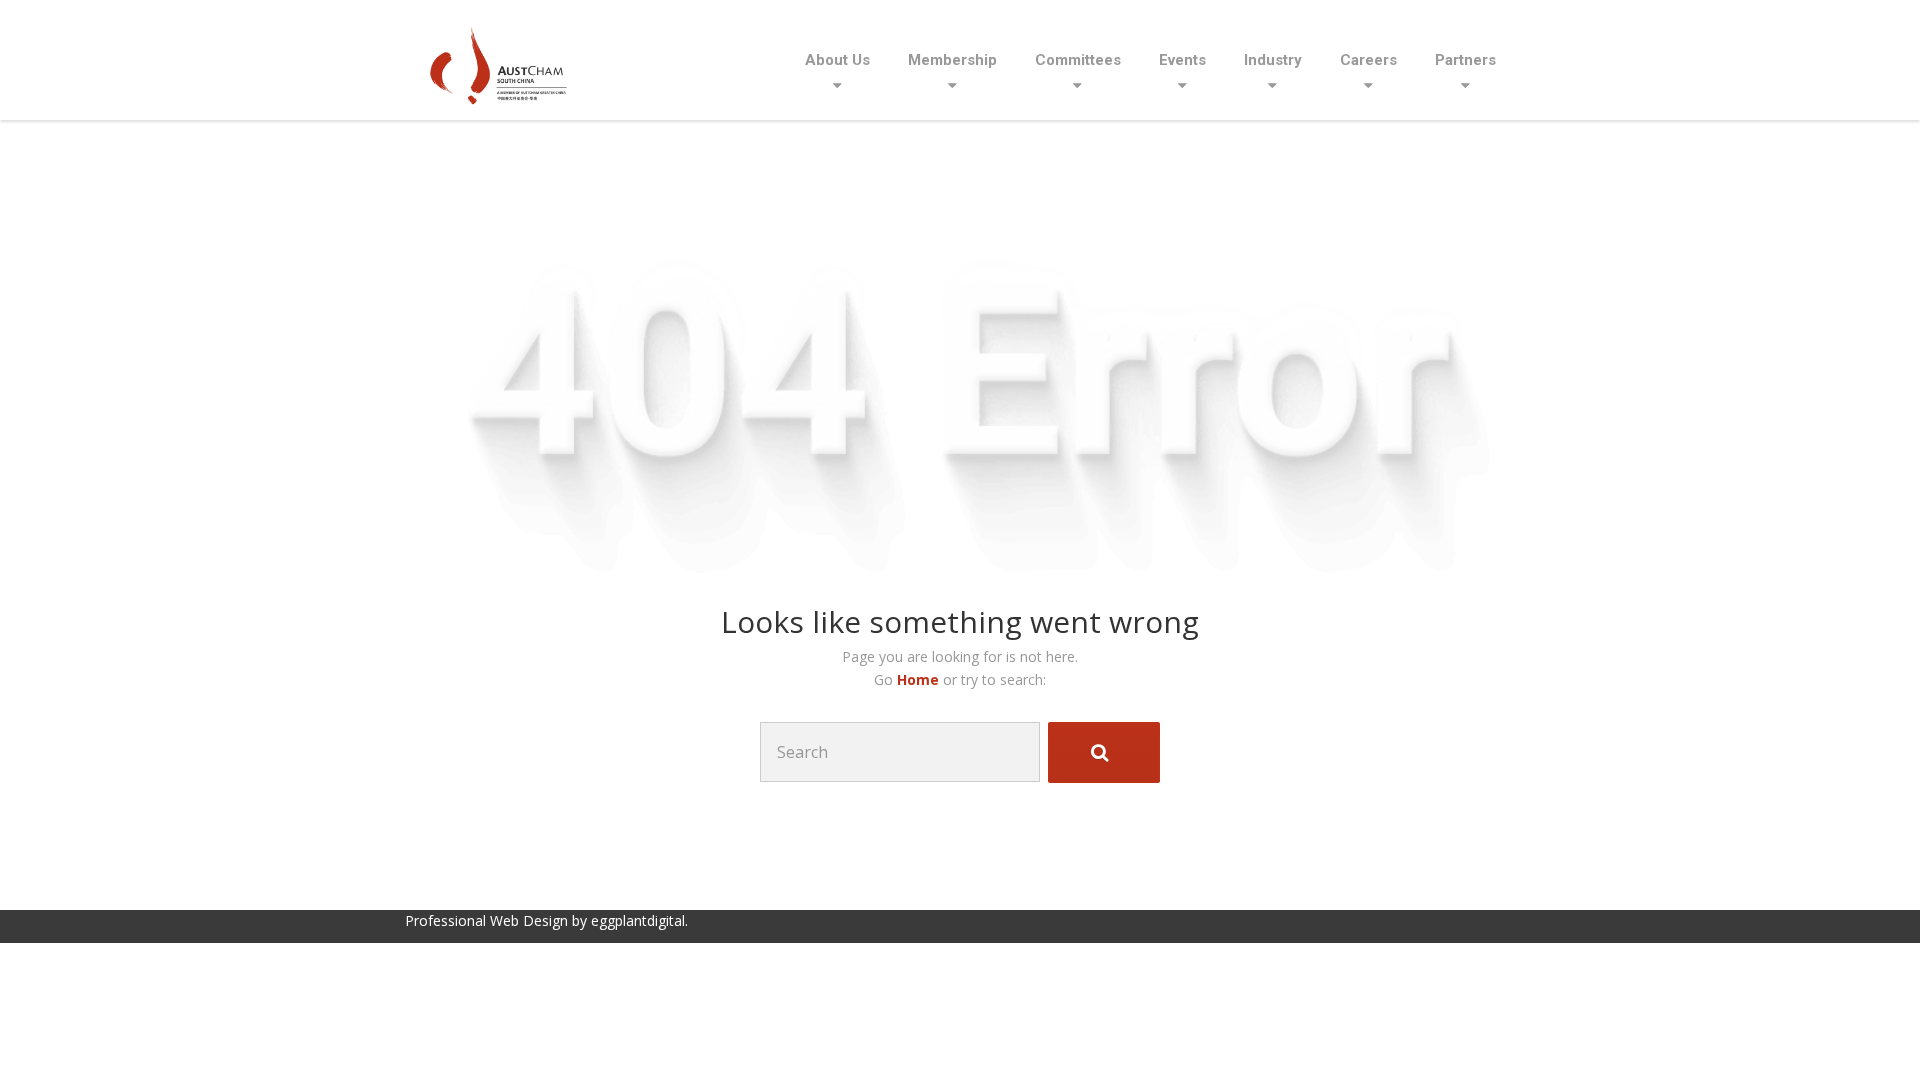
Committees (1078, 60)
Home (920, 679)
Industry (1273, 60)
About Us (837, 60)
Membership (952, 60)
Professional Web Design (486, 920)
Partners (1465, 60)
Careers (1368, 60)
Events (1182, 60)
